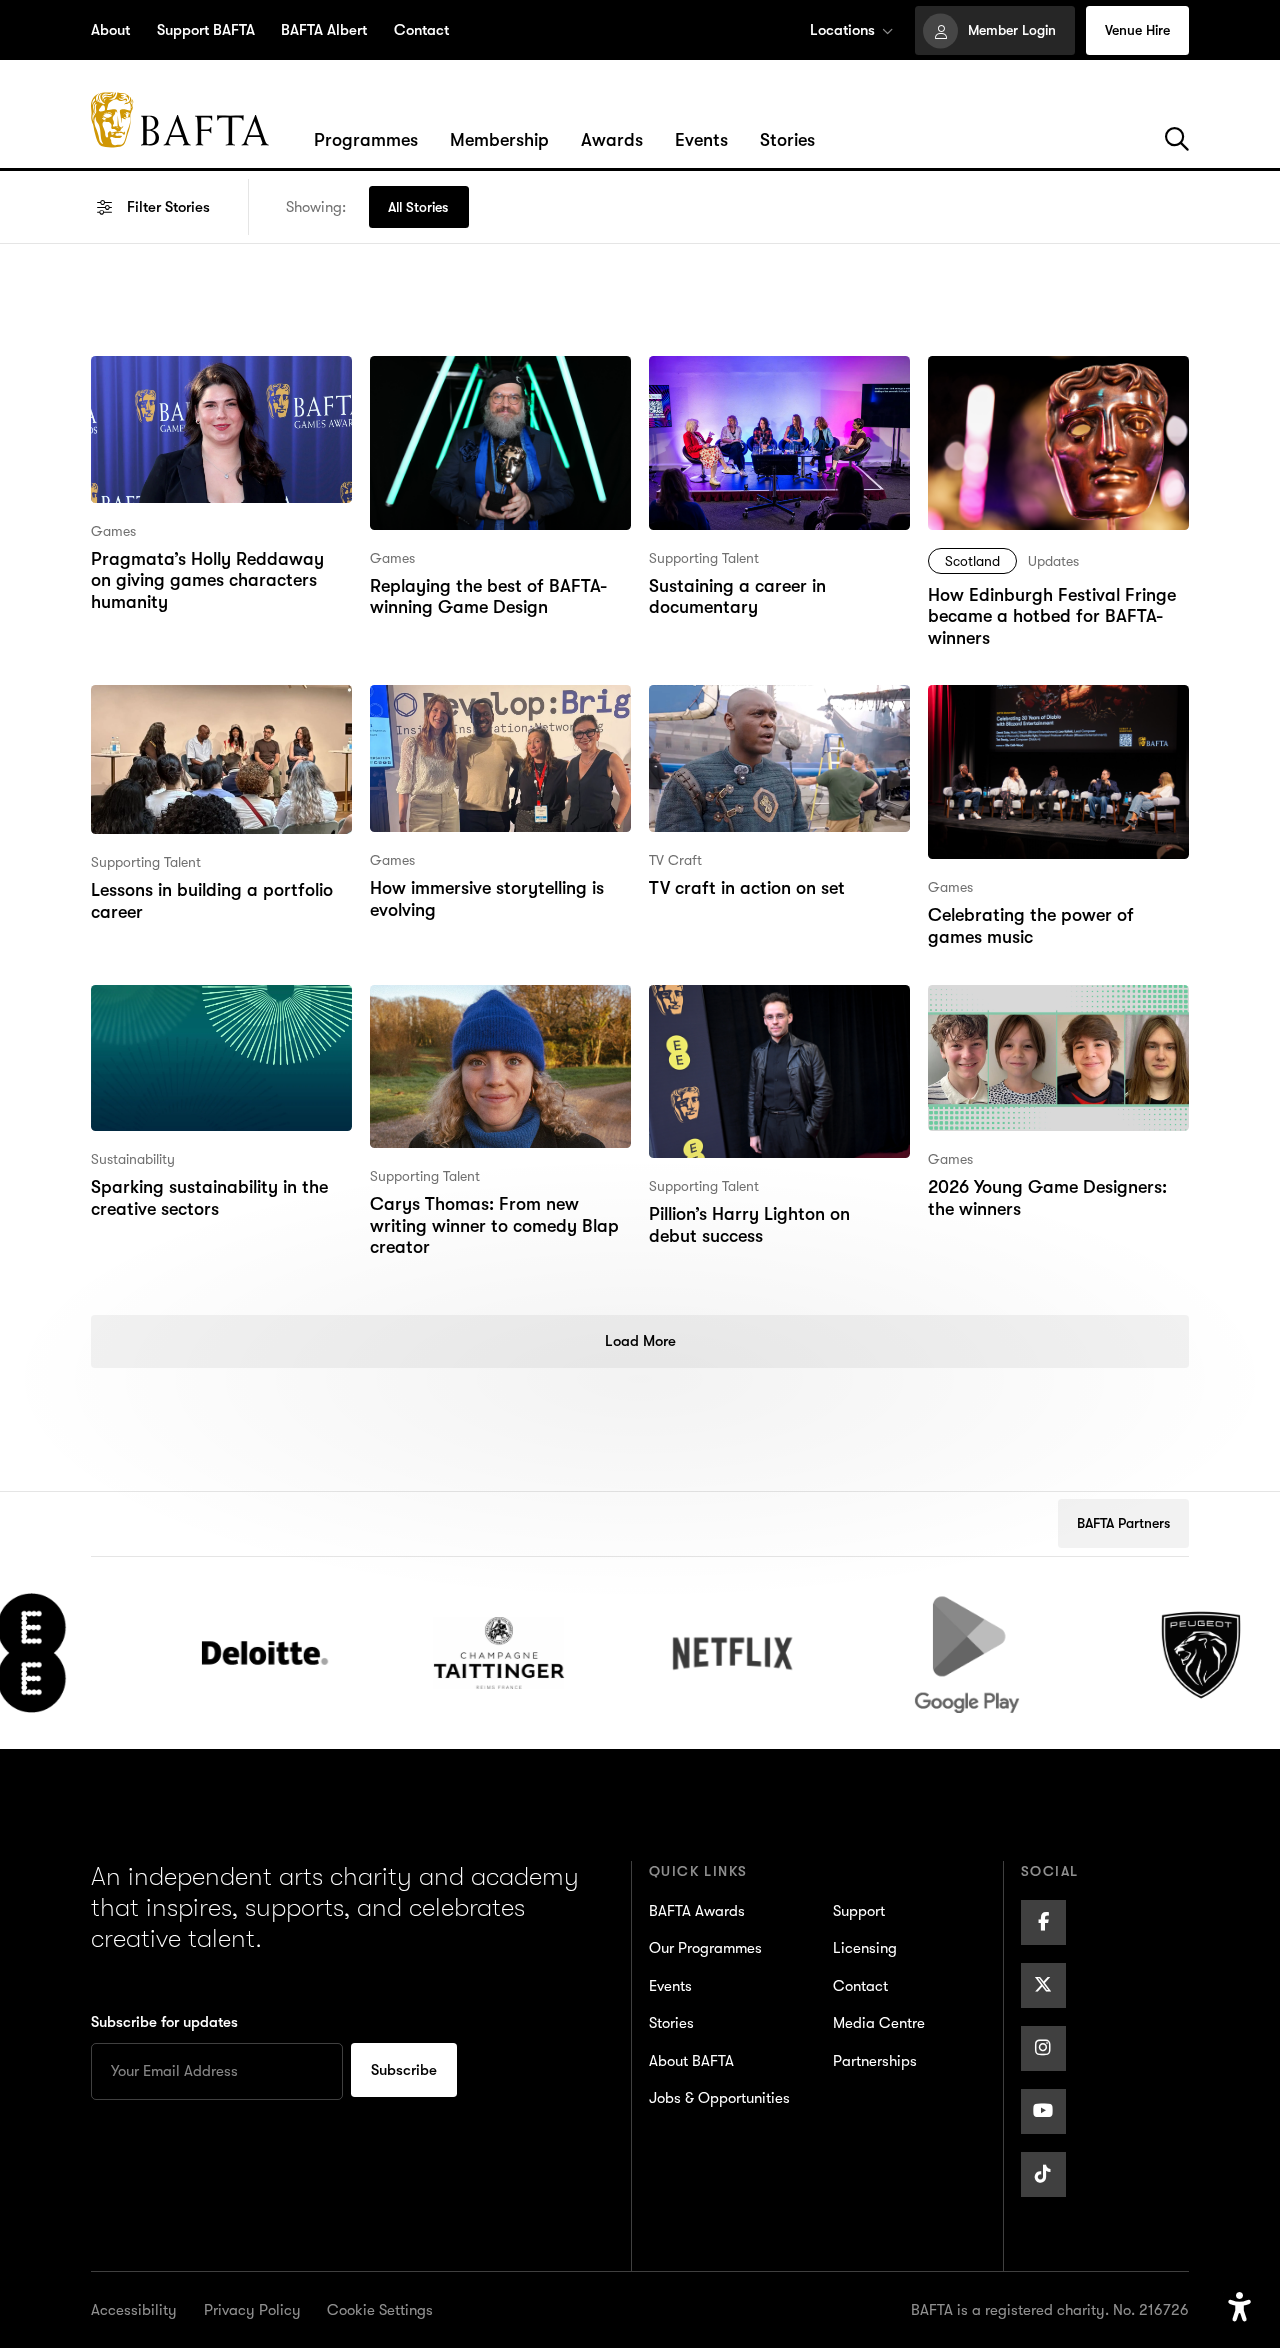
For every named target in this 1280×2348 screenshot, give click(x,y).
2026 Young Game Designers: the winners (1046, 1011)
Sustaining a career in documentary (736, 382)
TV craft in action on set (743, 698)
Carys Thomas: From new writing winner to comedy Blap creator (491, 1025)
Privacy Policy (252, 2310)
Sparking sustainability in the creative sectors (207, 1011)
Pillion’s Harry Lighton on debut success (773, 1011)
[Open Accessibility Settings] (1239, 2307)
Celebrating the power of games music (1057, 711)
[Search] (1177, 140)
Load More (640, 1341)
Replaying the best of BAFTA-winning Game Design (486, 382)
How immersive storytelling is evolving (484, 711)
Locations (842, 30)
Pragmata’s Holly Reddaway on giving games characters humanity (218, 396)
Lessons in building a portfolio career (210, 711)
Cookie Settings (380, 2310)
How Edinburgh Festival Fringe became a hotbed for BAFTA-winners (1050, 396)
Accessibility (134, 2310)
